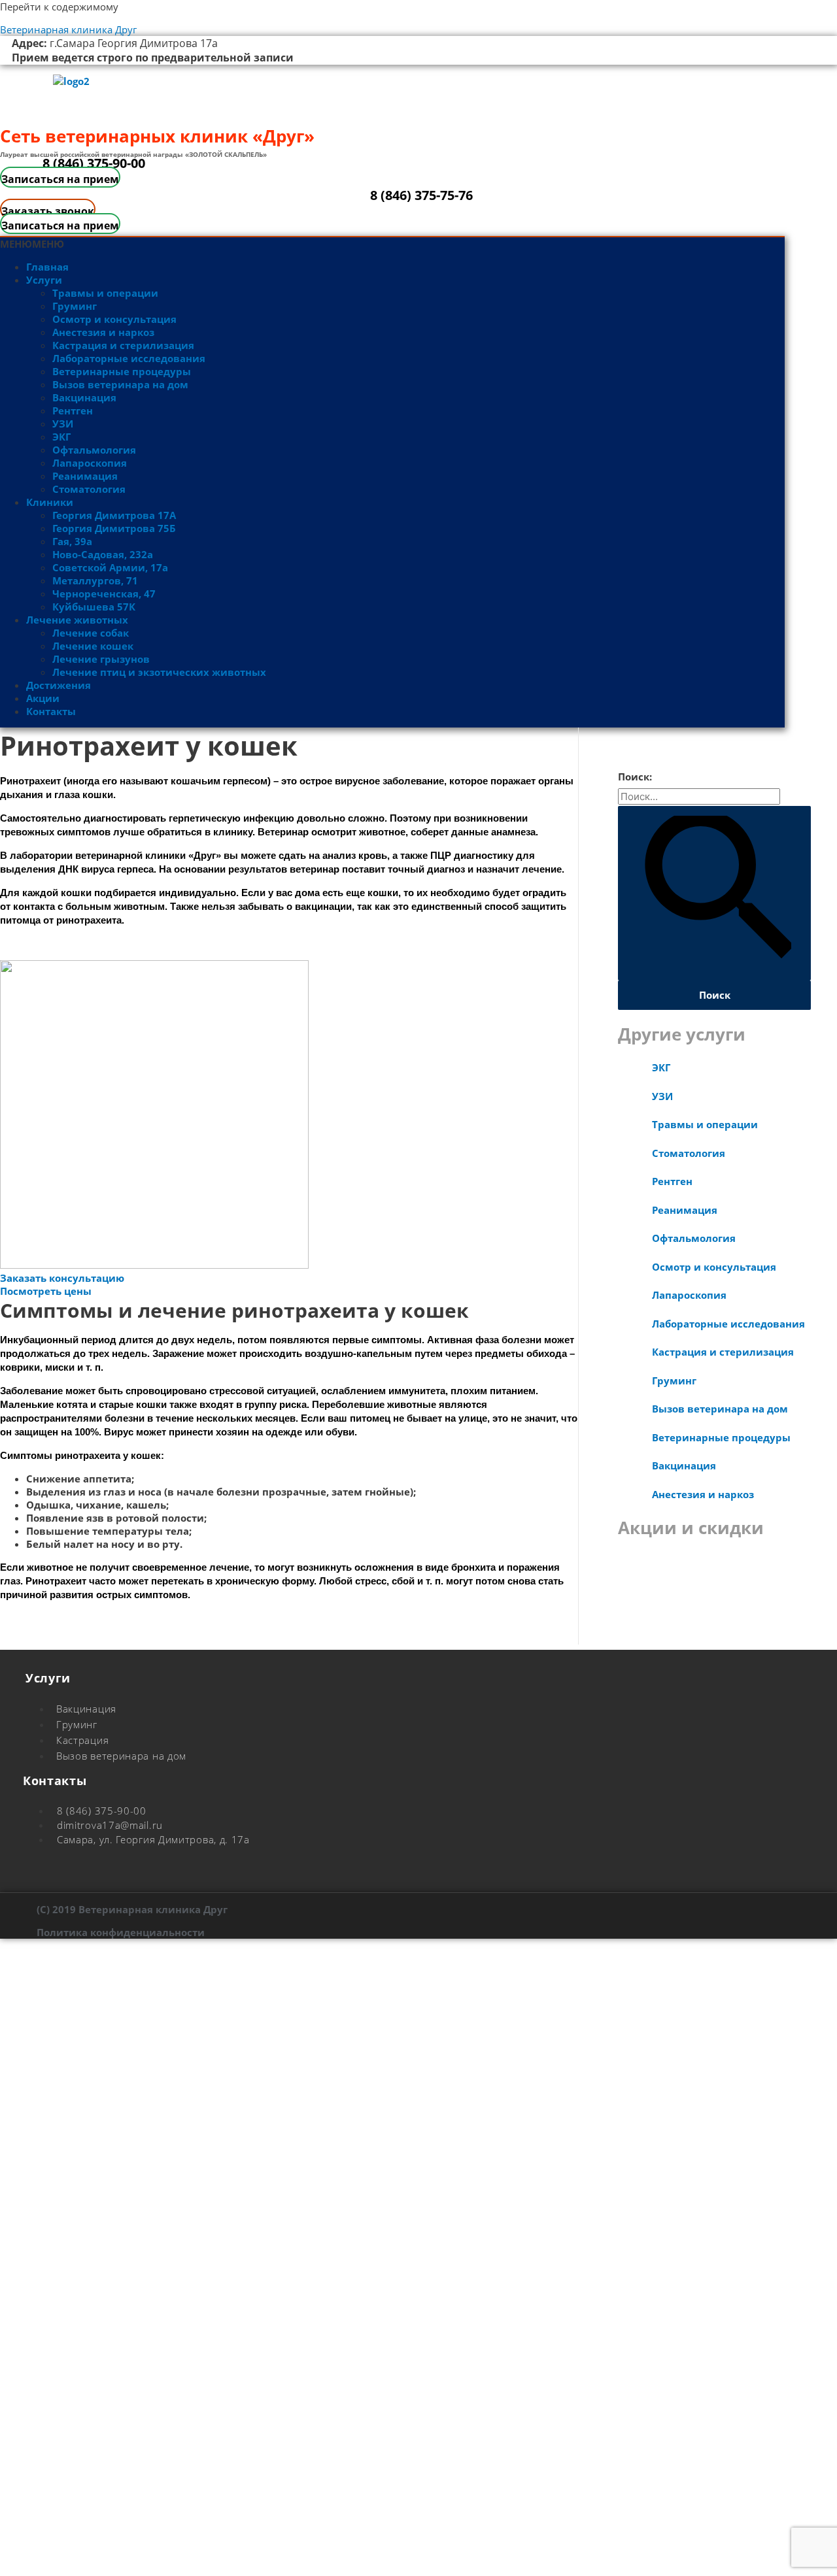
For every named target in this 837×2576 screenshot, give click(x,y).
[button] (32, 244)
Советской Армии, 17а (110, 567)
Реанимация (85, 476)
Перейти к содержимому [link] (59, 7)
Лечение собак (91, 633)
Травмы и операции (105, 293)
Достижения (59, 685)
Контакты (51, 711)
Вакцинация (84, 397)
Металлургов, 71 (95, 580)
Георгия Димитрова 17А (114, 515)
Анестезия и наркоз (103, 332)
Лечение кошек (93, 646)
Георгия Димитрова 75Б (114, 528)
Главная (47, 267)
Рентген (73, 410)
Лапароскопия (90, 463)
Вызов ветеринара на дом (120, 384)
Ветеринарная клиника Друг (68, 29)
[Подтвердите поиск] (714, 893)
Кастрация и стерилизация (123, 345)
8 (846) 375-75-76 (421, 195)
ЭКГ (61, 437)
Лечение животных (77, 620)
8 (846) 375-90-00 (94, 163)
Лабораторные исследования (129, 358)
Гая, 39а (72, 541)
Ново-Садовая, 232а (103, 554)
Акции (43, 698)
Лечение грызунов (101, 659)
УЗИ (63, 424)
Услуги (44, 280)
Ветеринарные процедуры (122, 371)
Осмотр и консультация (114, 319)
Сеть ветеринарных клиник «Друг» (157, 136)
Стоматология (89, 489)
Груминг (75, 306)
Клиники (50, 502)
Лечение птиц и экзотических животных (159, 672)
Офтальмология (94, 450)
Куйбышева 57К (94, 607)
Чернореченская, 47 (104, 594)
